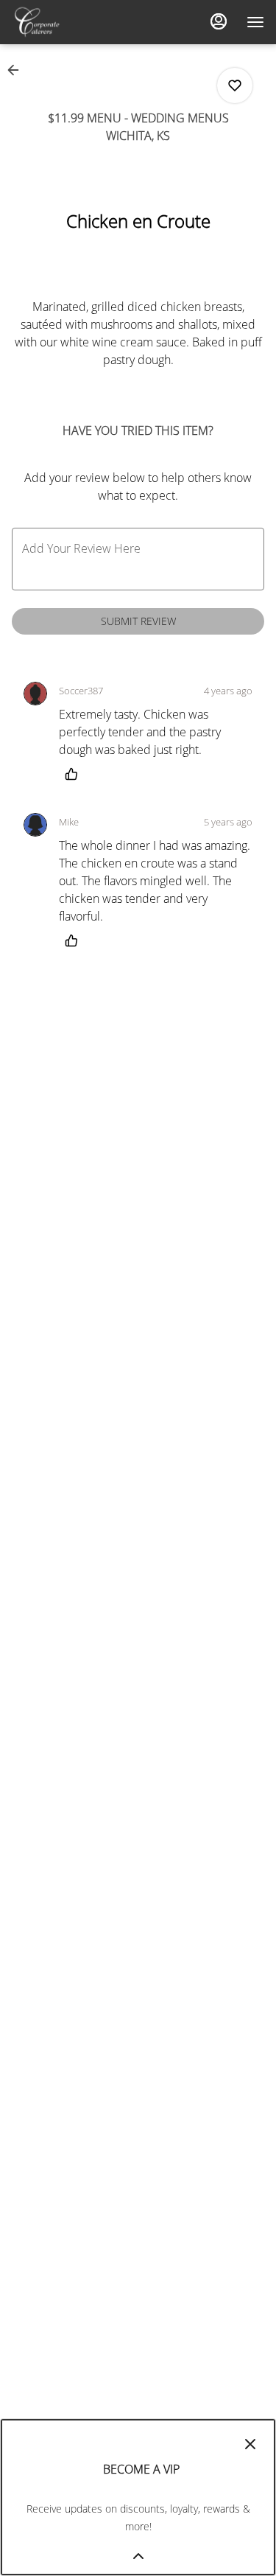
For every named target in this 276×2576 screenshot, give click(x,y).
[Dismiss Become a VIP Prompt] (250, 2444)
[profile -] (219, 21)
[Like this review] (75, 774)
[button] (18, 70)
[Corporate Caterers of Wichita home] (78, 22)
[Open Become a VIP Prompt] (138, 2556)
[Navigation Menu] (255, 22)
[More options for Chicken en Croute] (235, 85)
